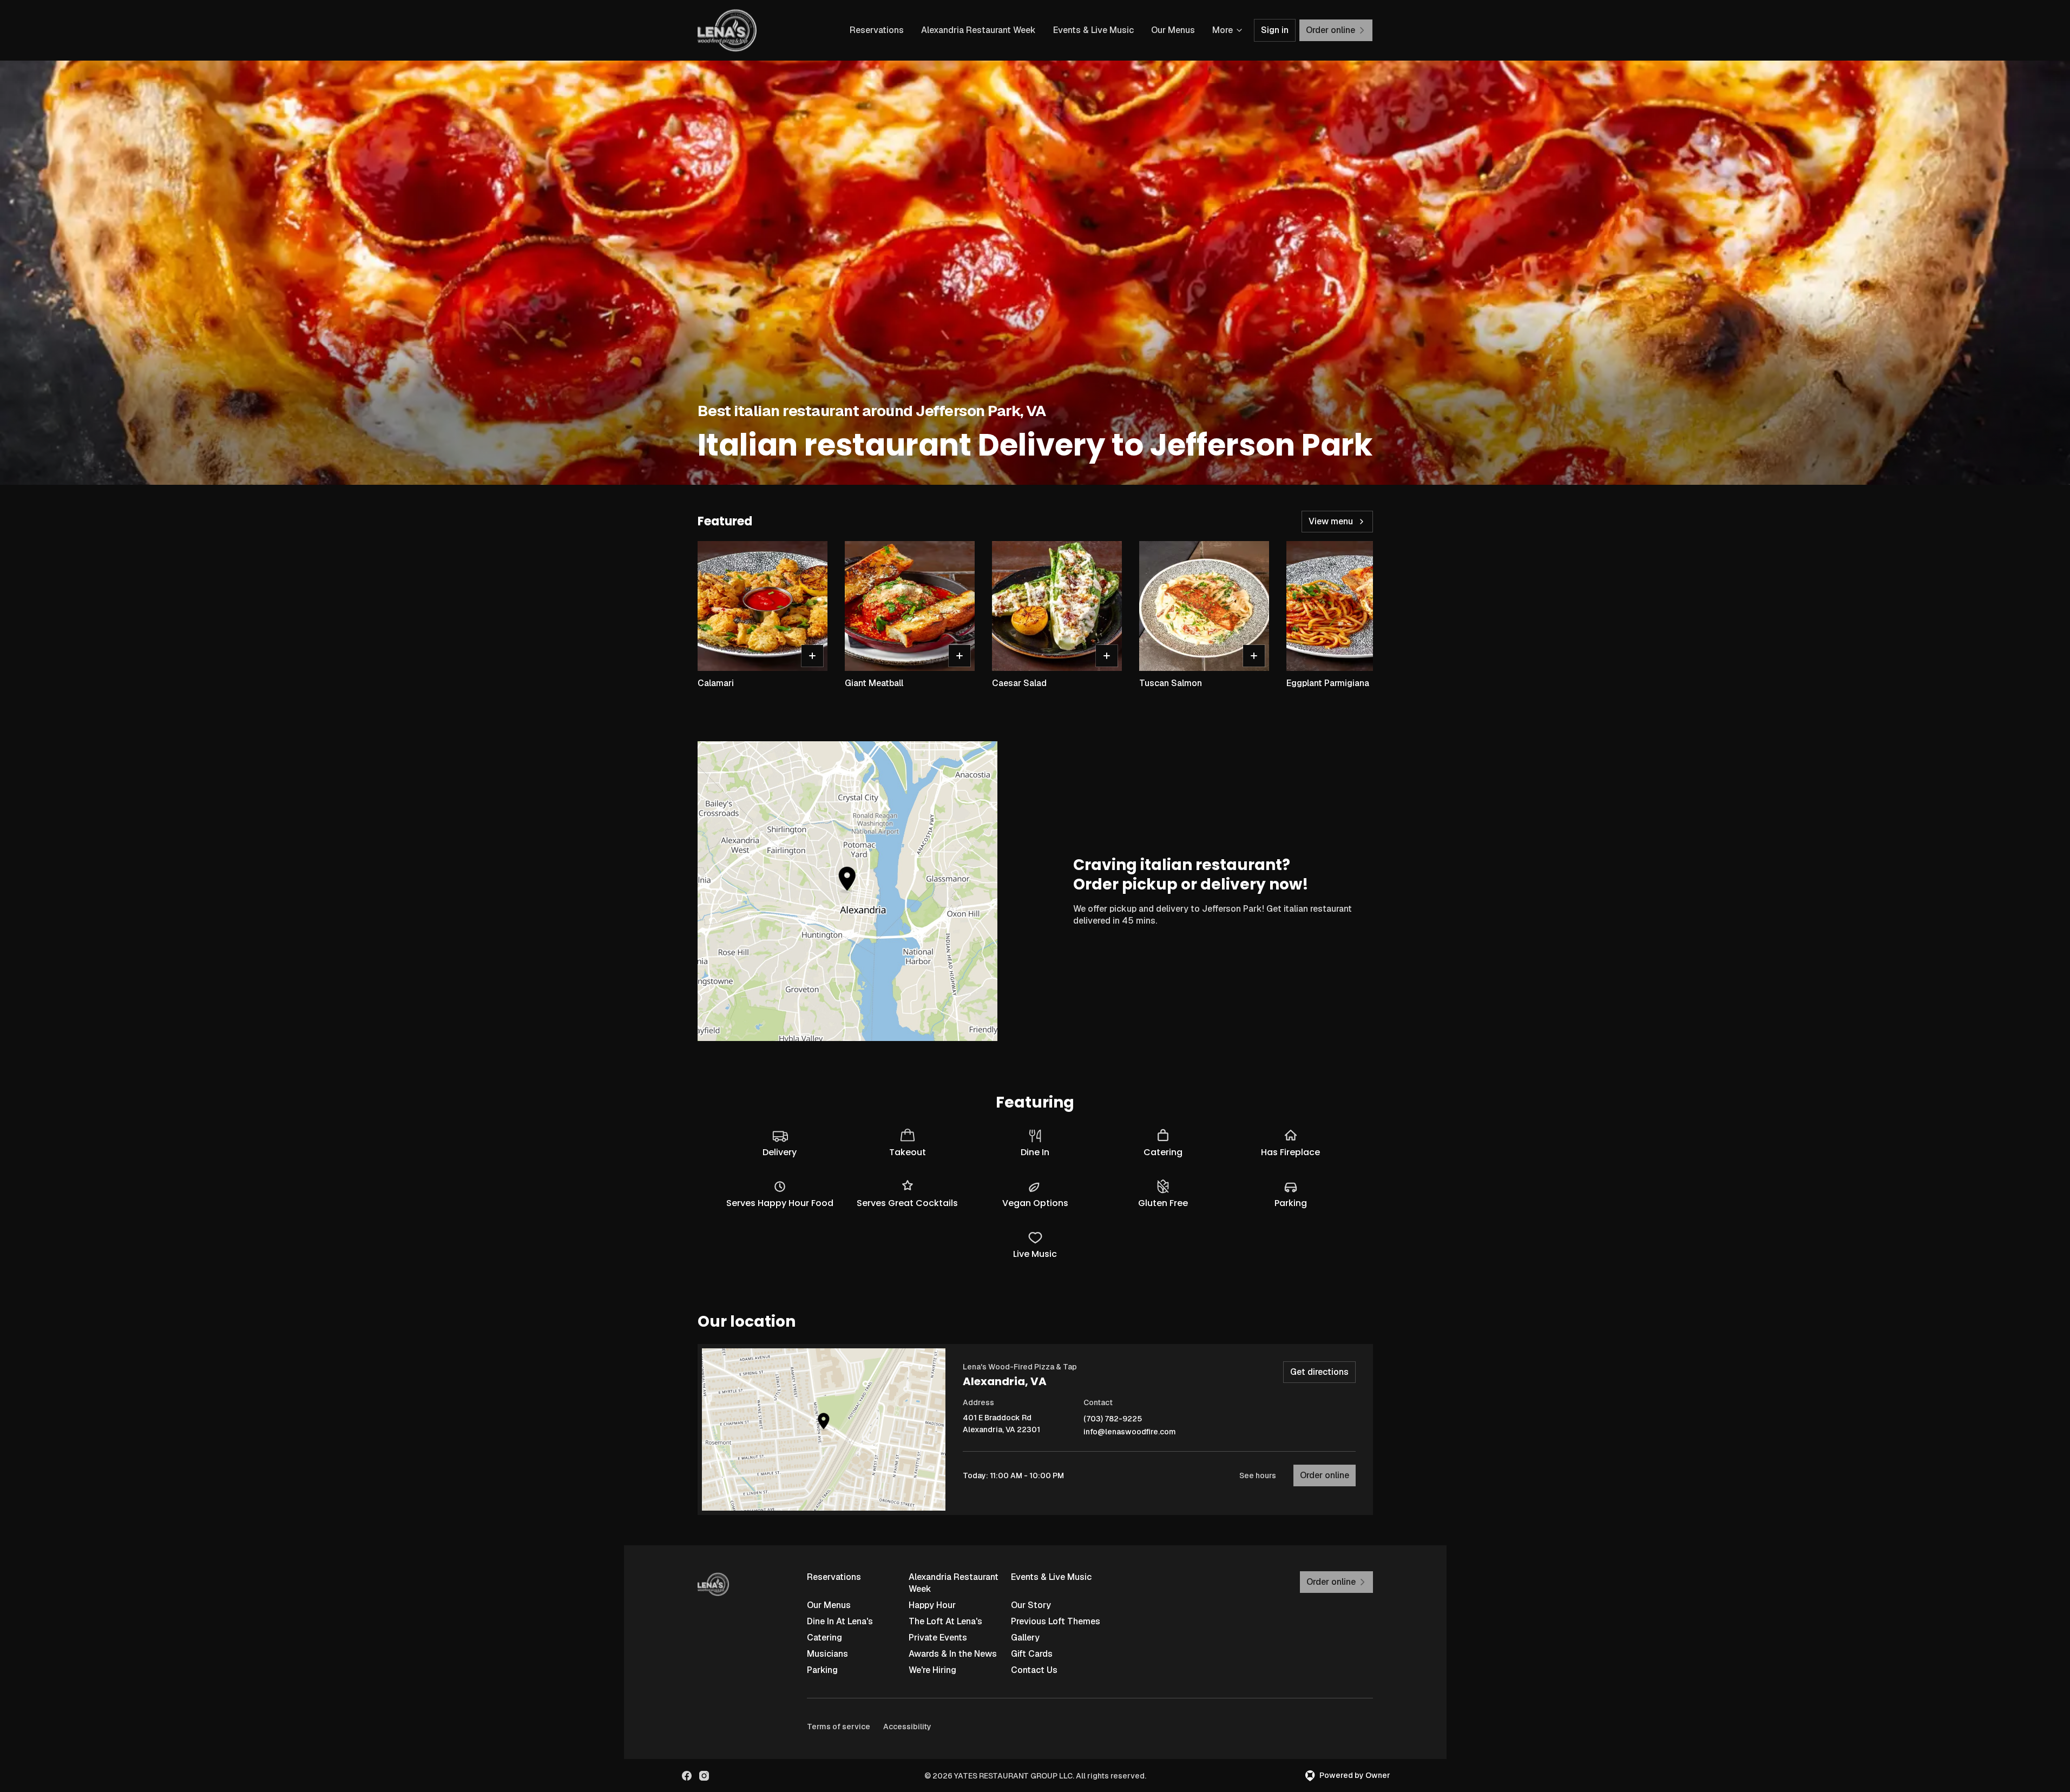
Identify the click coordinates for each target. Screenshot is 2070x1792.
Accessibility (907, 1727)
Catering (824, 1638)
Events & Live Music (1093, 30)
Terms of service (839, 1727)
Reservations (877, 30)
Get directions (1319, 1372)
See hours (1258, 1475)
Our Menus (1173, 30)
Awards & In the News (953, 1654)
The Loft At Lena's (945, 1621)
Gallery (1025, 1638)
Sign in (1275, 30)
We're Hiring (932, 1670)
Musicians (827, 1654)
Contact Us (1034, 1670)
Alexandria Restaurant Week (978, 30)
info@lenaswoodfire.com (1130, 1432)
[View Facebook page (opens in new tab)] (687, 1776)
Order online (1325, 1475)
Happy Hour (932, 1605)
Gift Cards (1032, 1654)
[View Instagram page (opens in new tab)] (704, 1776)
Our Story (1031, 1605)
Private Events (938, 1638)
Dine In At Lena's (840, 1621)
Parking (822, 1670)
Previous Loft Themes (1056, 1621)
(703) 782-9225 (1113, 1419)
